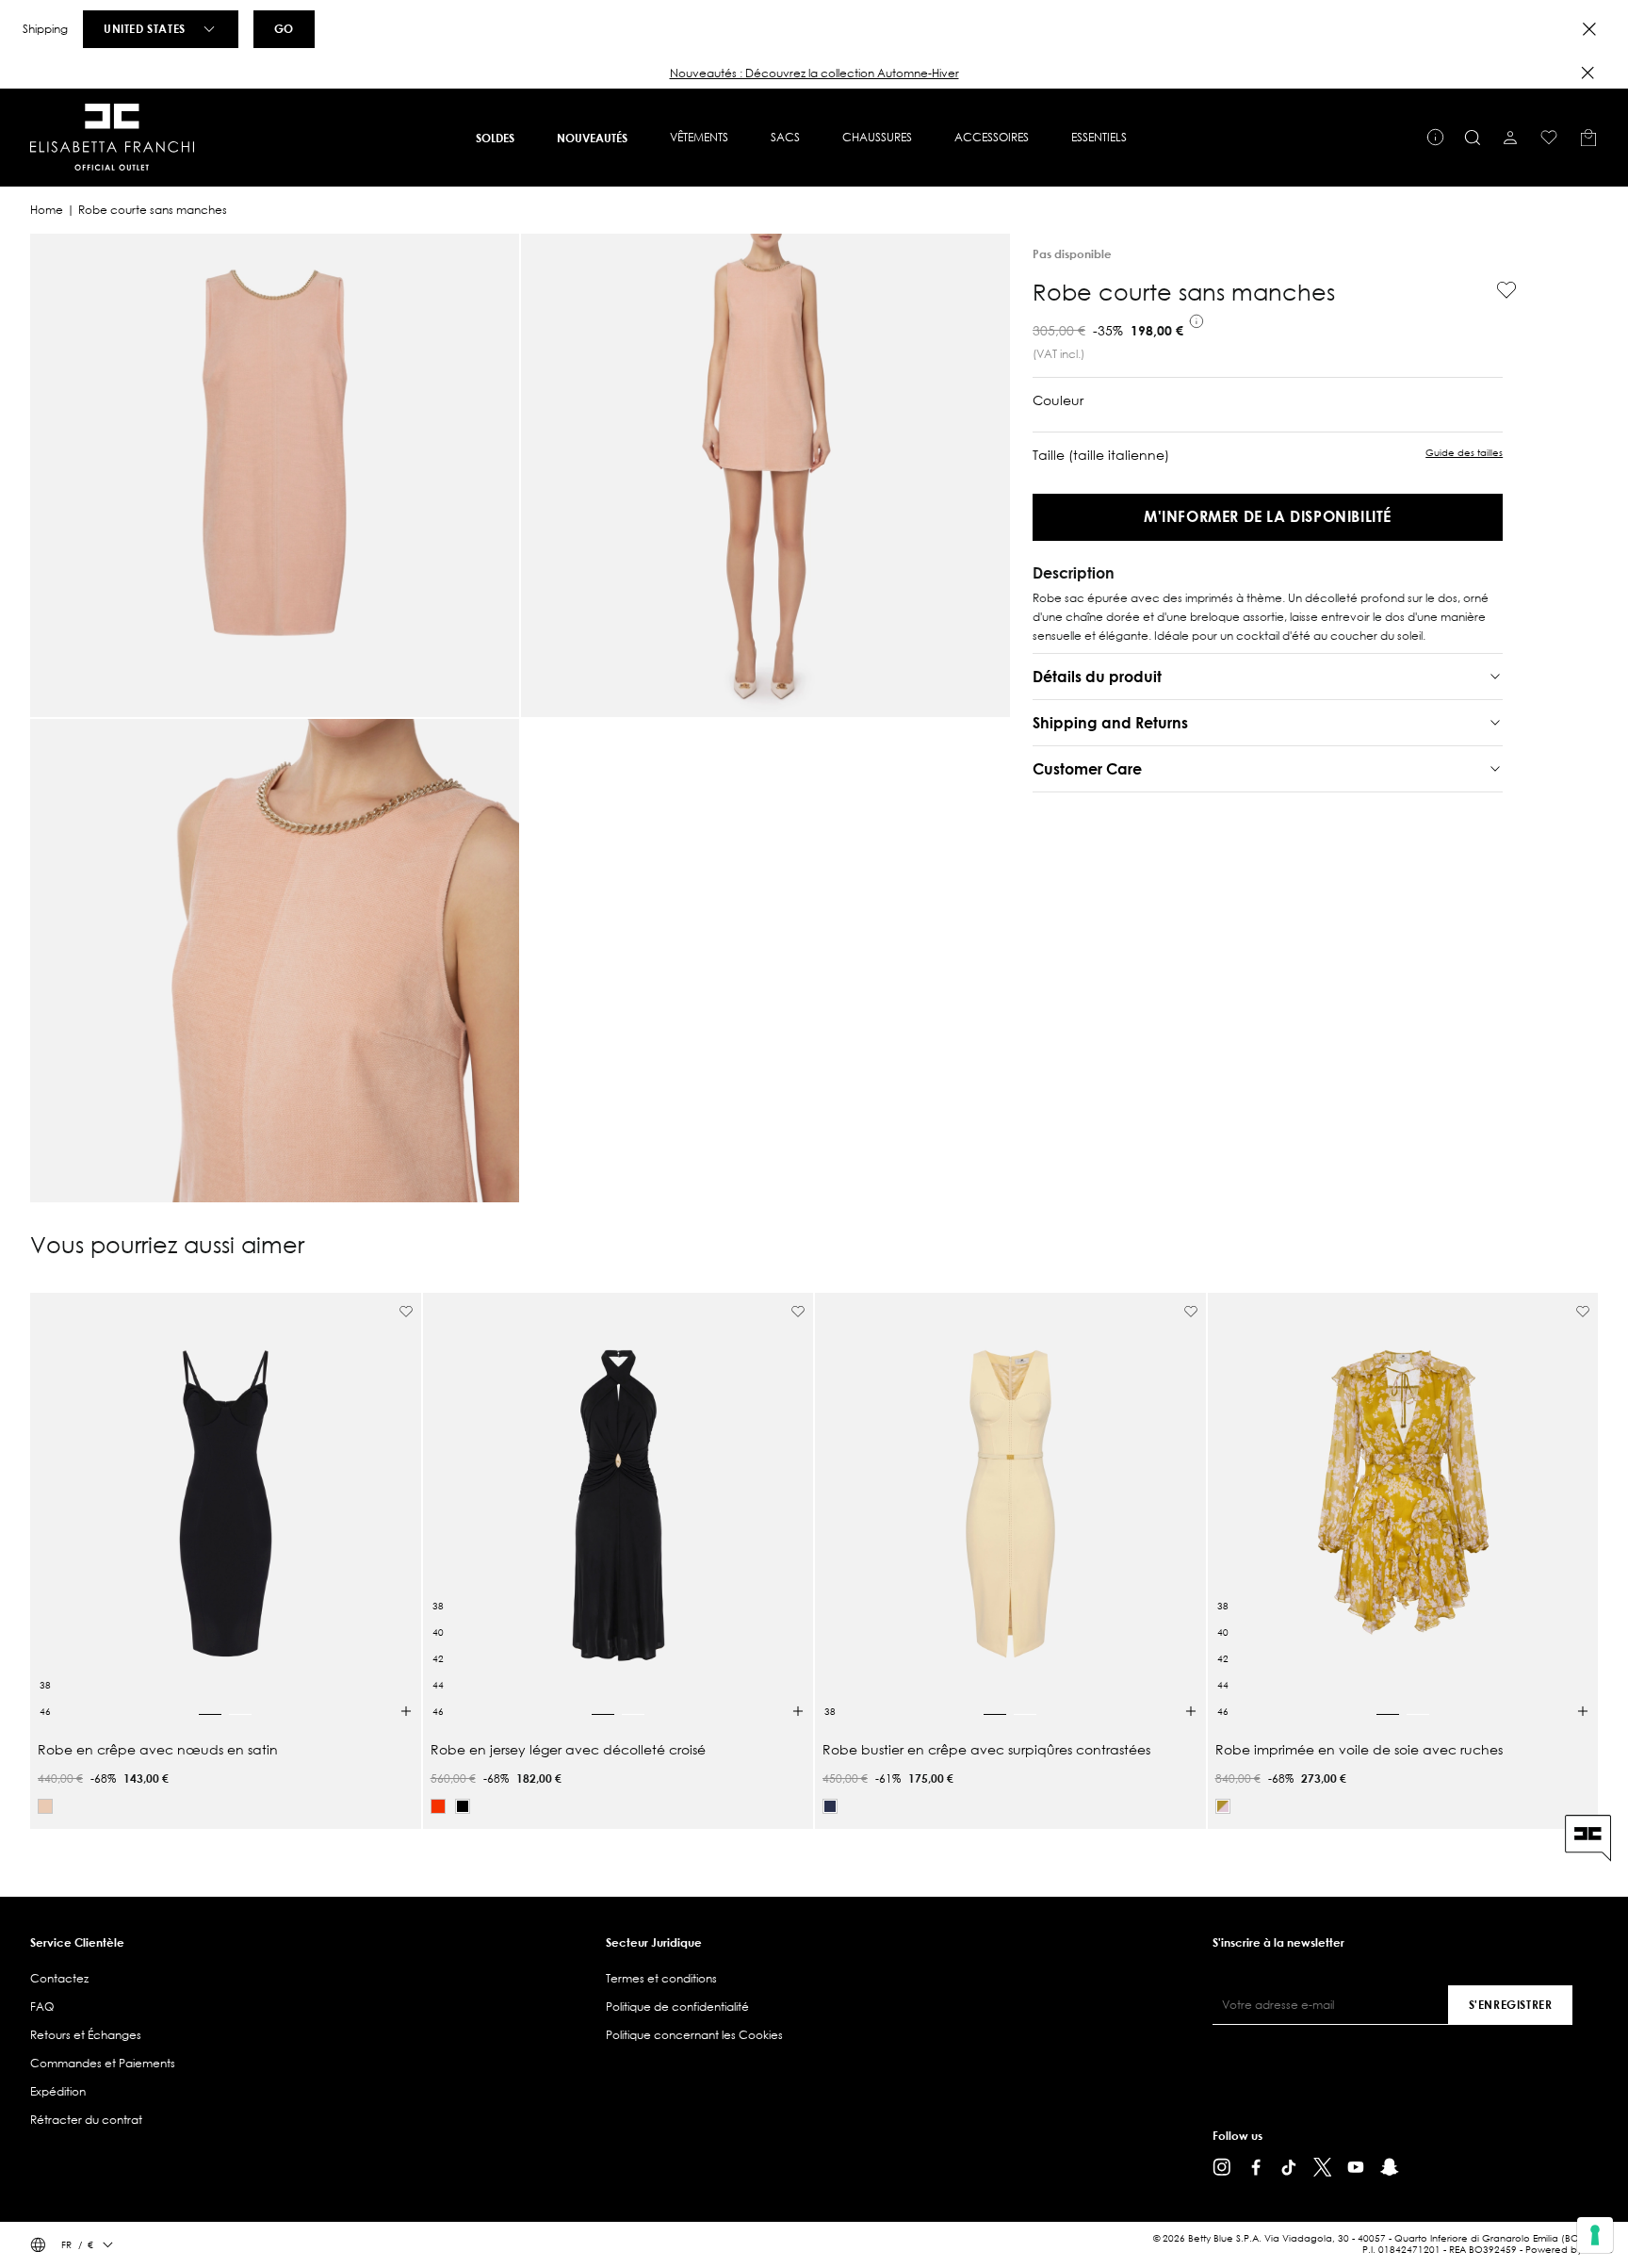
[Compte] (1510, 138)
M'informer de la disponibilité (1268, 516)
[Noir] (463, 1806)
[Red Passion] (438, 1806)
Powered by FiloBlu (1569, 2250)
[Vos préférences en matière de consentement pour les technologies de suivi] (1595, 2235)
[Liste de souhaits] (1549, 138)
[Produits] (1588, 138)
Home (47, 210)
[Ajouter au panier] (406, 1711)
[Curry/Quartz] (1223, 1806)
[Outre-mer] (830, 1806)
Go (284, 28)
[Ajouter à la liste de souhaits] (1499, 290)
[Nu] (45, 1806)
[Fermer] (1587, 73)
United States (145, 28)
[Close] (1589, 29)
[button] (814, 73)
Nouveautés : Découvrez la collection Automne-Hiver (814, 73)
